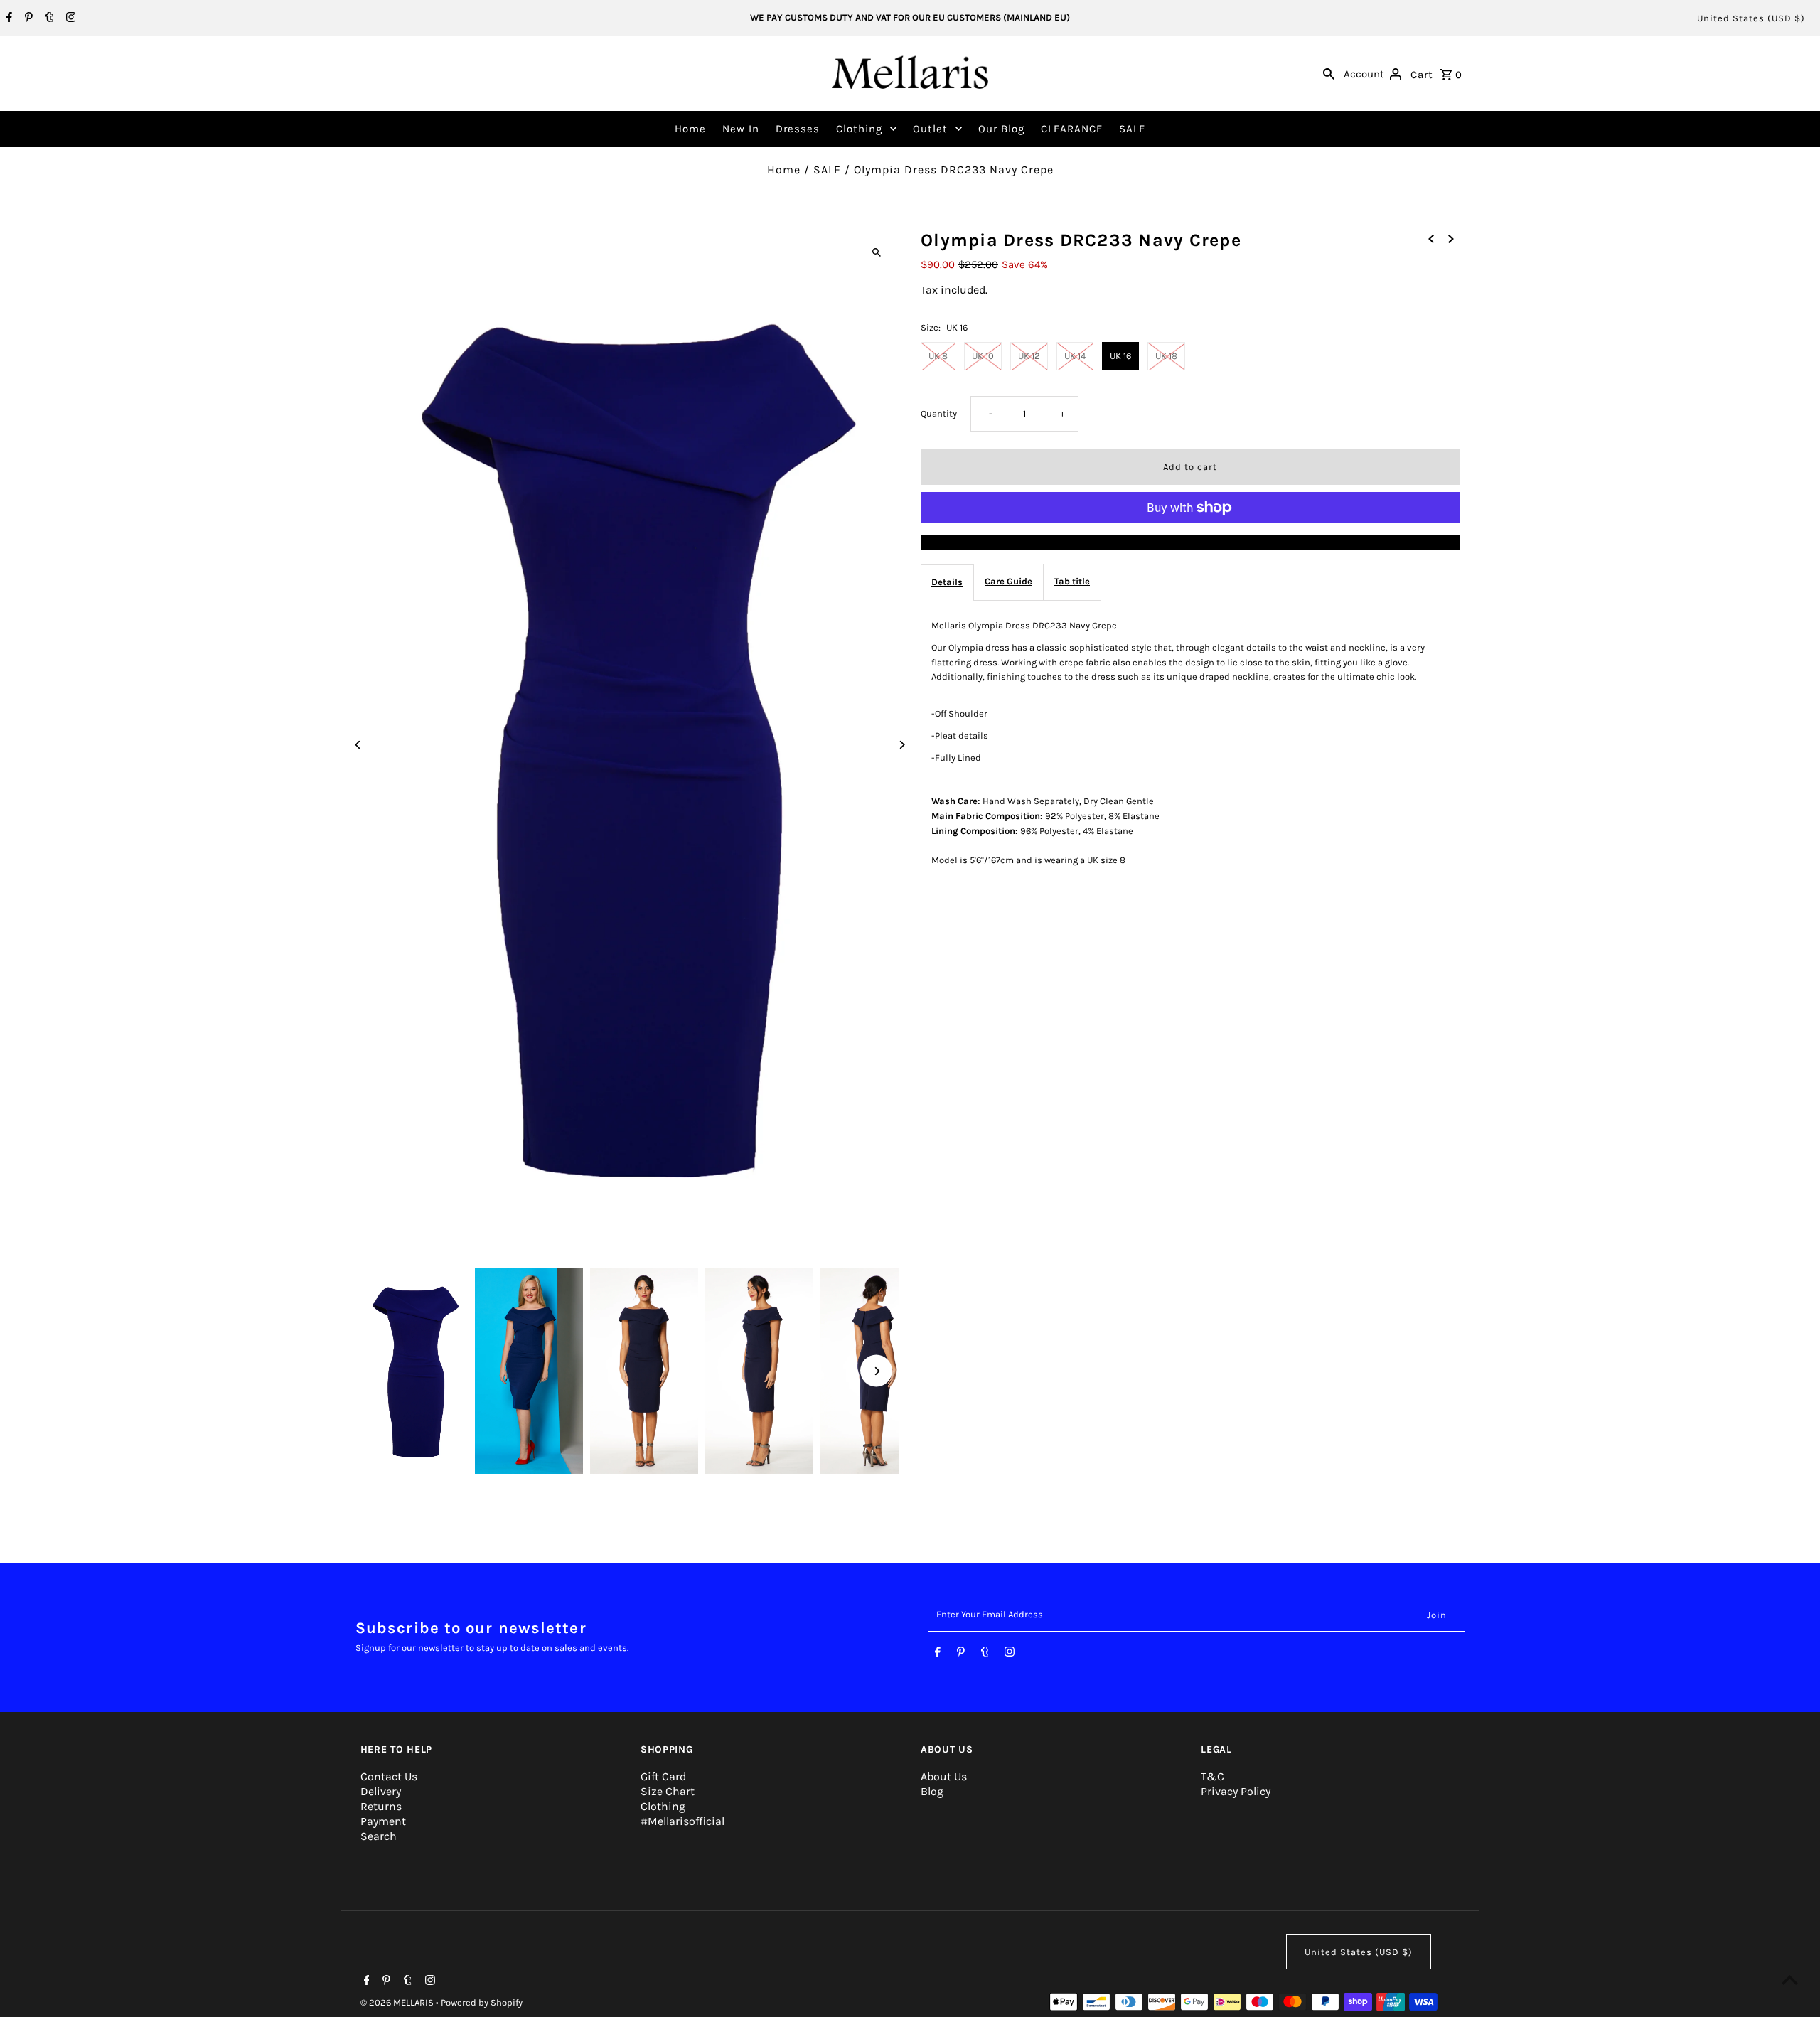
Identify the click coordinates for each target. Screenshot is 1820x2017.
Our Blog (1001, 129)
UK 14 (1075, 356)
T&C (1213, 1776)
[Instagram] (69, 18)
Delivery (381, 1791)
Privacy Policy (1236, 1791)
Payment (383, 1821)
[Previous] (359, 745)
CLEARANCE (1072, 129)
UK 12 (1029, 356)
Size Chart (668, 1791)
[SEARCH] (1329, 73)
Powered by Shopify (482, 2002)
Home (690, 129)
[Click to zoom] (876, 253)
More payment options (1190, 541)
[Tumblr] (48, 18)
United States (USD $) (1751, 18)
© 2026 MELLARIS (398, 2002)
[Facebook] (7, 18)
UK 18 (1166, 356)
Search (379, 1836)
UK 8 (938, 356)
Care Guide (1008, 581)
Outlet (930, 129)
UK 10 (983, 356)
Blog (932, 1791)
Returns (381, 1806)
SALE (1132, 129)
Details (947, 581)
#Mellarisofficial (682, 1821)
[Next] (901, 745)
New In (741, 129)
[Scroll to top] (1790, 1980)
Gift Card (663, 1776)
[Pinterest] (27, 18)
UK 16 (1120, 356)
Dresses (798, 129)
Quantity (939, 413)
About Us (944, 1776)
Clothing (859, 129)
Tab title (1072, 581)
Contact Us (389, 1776)
